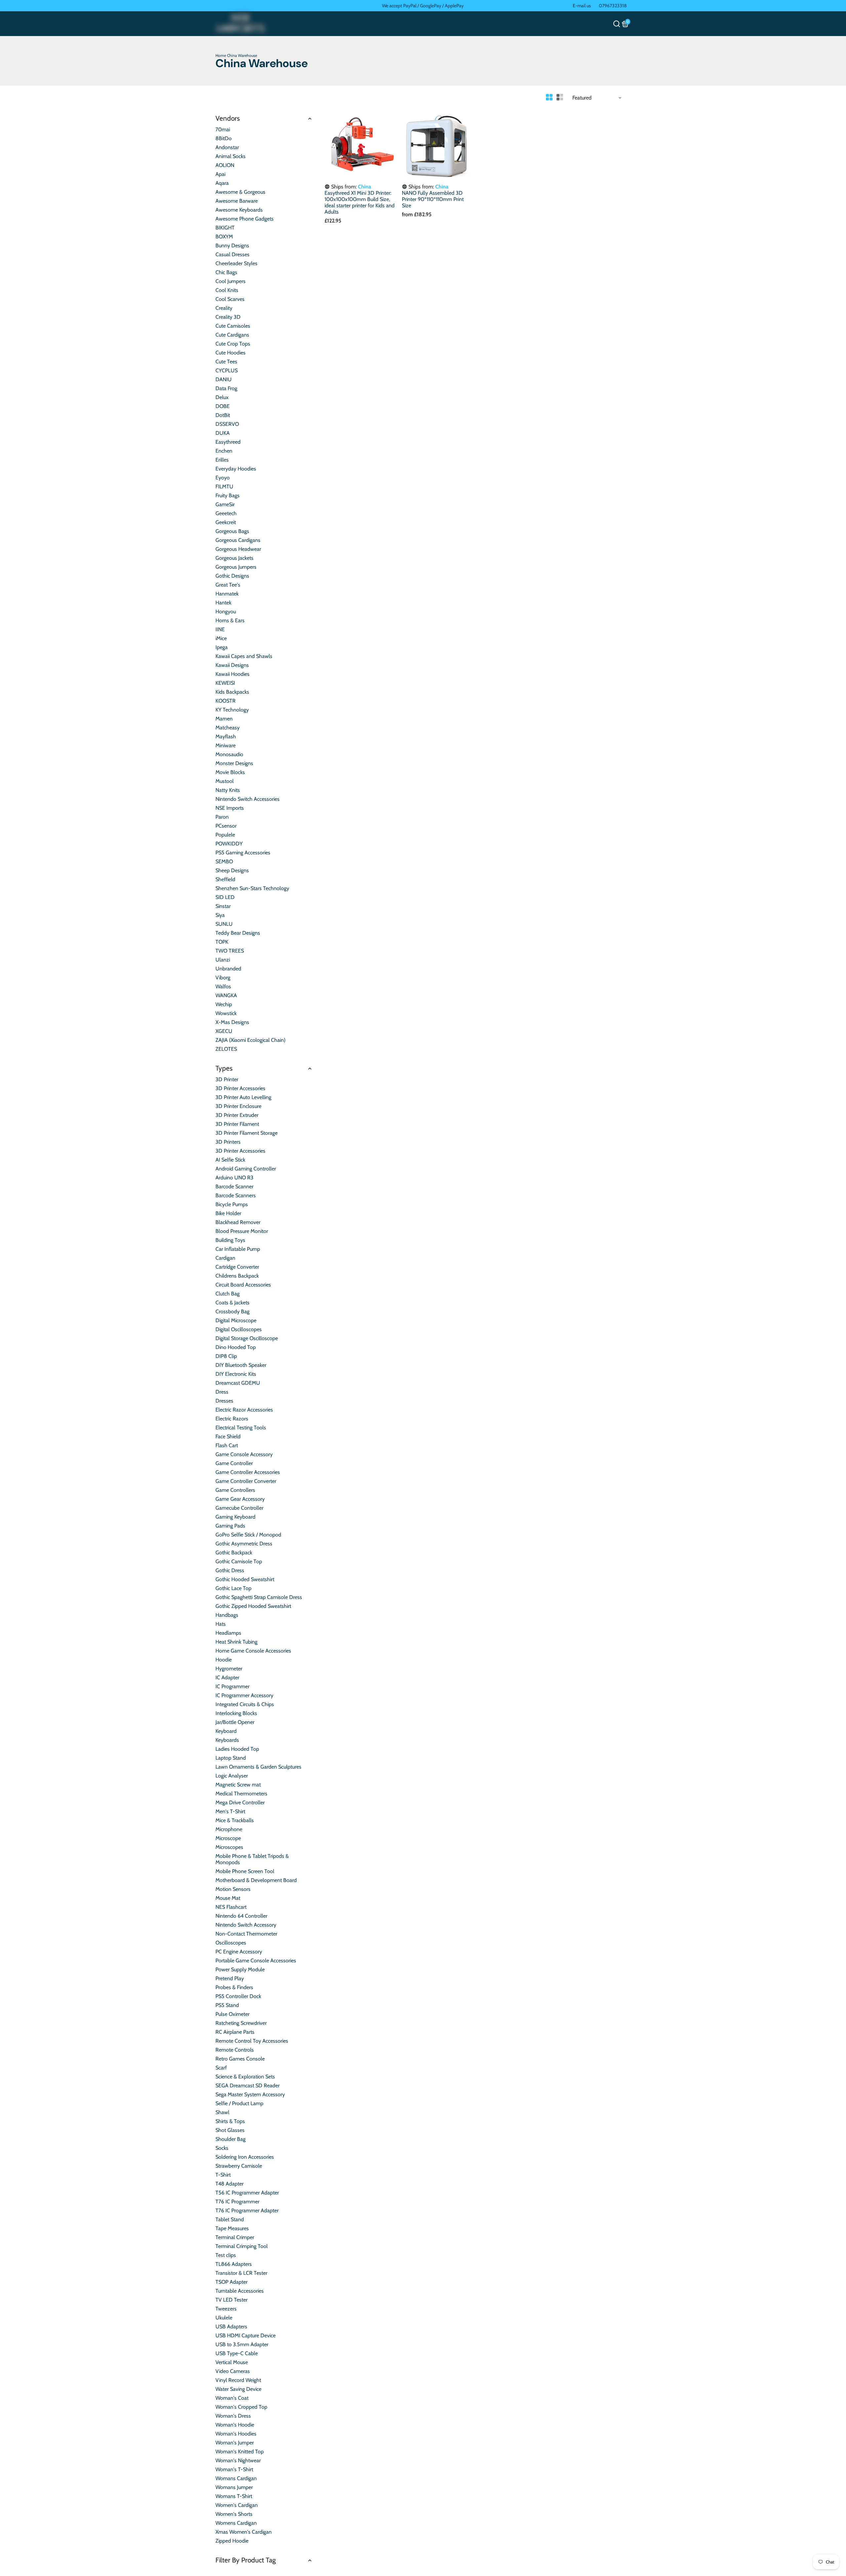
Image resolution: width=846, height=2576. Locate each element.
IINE (220, 629)
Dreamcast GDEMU (238, 1383)
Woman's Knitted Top (240, 2452)
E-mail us (582, 6)
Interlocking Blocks (236, 1713)
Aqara (222, 183)
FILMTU (224, 487)
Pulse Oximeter (232, 2014)
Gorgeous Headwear (238, 549)
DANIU (224, 379)
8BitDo (224, 138)
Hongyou (226, 612)
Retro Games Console (240, 2059)
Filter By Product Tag (246, 2560)
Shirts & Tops (230, 2121)
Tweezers (226, 2309)
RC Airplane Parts (235, 2032)
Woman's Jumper (235, 2443)
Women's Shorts (234, 2514)
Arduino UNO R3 (234, 1178)
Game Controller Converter (246, 1481)
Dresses (224, 1401)
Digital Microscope (236, 1320)
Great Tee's (228, 585)
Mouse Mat (228, 1898)
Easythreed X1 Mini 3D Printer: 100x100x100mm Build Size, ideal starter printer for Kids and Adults (360, 202)
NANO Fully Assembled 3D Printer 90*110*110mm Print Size (433, 199)
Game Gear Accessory (240, 1499)
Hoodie (224, 1660)
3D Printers (228, 1142)
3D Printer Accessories (240, 1088)
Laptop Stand (231, 1758)
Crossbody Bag (232, 1311)
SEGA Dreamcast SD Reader (248, 2085)
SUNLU (224, 924)
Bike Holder (228, 1213)
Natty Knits (228, 790)
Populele (225, 835)
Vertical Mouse (232, 2362)
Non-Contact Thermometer (246, 1934)
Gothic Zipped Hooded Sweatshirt (253, 1606)
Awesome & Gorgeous (240, 192)
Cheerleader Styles (236, 263)
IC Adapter (227, 1677)
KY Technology (232, 710)
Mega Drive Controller (240, 1802)
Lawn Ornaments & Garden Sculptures (258, 1767)
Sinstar (223, 906)
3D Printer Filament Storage (247, 1133)
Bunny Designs (232, 245)
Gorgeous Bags (232, 531)
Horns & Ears (230, 620)
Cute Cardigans (232, 335)
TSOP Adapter (231, 2282)
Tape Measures (232, 2228)
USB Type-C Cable (237, 2353)
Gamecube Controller (239, 1508)
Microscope (228, 1838)
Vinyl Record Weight (238, 2380)
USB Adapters (231, 2327)
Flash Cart (227, 1445)
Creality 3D (228, 317)
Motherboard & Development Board (256, 1880)
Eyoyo (223, 478)
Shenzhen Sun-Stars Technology (252, 888)
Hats (221, 1624)
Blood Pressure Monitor (242, 1231)
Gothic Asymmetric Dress (244, 1544)
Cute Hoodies (231, 353)
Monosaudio (229, 754)
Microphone (229, 1829)
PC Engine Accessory (239, 1952)
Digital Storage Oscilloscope (247, 1338)
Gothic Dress (230, 1570)
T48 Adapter (230, 2184)
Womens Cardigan (236, 2523)
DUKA (223, 433)
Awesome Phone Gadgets (245, 219)
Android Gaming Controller (246, 1169)
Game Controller (234, 1463)
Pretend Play (230, 1978)
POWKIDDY (229, 844)
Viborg (223, 978)
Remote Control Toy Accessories (252, 2041)
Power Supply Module (240, 1969)
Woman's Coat (232, 2398)
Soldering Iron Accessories (245, 2157)
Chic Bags (226, 272)
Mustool (225, 781)
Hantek (223, 603)
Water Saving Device (238, 2389)
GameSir (225, 504)
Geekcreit (226, 522)
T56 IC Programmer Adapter (247, 2193)
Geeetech (226, 513)
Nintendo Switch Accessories (248, 799)
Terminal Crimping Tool (242, 2246)
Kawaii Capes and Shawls (244, 656)
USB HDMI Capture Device (246, 2335)
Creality (224, 308)
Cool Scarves (230, 299)
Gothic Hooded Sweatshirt (245, 1579)
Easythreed (228, 442)
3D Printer (227, 1079)
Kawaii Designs (232, 665)
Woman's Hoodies (236, 2434)
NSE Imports (230, 808)
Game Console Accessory (244, 1454)
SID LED (225, 897)
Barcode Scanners (236, 1195)
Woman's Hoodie (235, 2425)
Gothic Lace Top (233, 1588)
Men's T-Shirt (230, 1811)
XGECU (224, 1031)
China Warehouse (242, 55)
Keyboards (227, 1740)
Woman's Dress (233, 2416)
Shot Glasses (230, 2130)
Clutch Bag (228, 1294)
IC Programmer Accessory (244, 1695)
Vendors (228, 118)
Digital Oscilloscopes (239, 1329)
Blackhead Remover (238, 1222)
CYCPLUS (227, 370)
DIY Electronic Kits (236, 1374)
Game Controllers (235, 1490)
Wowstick (226, 1013)
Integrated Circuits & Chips (245, 1704)
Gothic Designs (232, 576)
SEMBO (224, 861)
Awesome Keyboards (239, 210)
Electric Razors (232, 1419)
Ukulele (224, 2318)
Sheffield (225, 879)
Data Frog (226, 388)
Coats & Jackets (232, 1303)
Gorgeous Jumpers (236, 567)
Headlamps (228, 1633)
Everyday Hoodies (236, 469)
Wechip (224, 1004)
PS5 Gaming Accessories (243, 853)
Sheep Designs (232, 870)
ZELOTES (226, 1049)
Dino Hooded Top (236, 1347)
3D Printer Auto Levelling (243, 1097)
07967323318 (613, 6)
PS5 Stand (227, 2005)
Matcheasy (228, 728)
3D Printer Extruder (237, 1115)
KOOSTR (226, 701)
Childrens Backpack (237, 1276)
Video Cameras (233, 2371)
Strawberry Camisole (239, 2166)
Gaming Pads (230, 1526)
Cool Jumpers (231, 281)
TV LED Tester (231, 2300)
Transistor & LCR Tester (241, 2273)
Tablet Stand (230, 2219)
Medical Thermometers (241, 1794)
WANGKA (226, 995)
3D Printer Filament (237, 1124)
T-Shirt (223, 2175)
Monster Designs (234, 763)
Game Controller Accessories (248, 1472)
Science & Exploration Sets (245, 2077)
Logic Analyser (232, 1776)
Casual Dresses (232, 254)
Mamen (224, 719)
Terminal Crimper (235, 2237)
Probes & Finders (234, 1987)
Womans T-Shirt (234, 2496)
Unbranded (228, 969)
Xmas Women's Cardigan (244, 2532)
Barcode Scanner (234, 1186)
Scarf (221, 2068)
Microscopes (229, 1847)
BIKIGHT (225, 228)
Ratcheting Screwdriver (241, 2023)
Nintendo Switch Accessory (246, 1925)
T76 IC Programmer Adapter (247, 2210)
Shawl (222, 2112)
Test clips (226, 2255)
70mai (223, 129)
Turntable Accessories (240, 2291)
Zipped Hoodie (232, 2541)
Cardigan (225, 1258)
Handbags (227, 1615)
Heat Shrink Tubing (236, 1642)
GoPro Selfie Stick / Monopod (248, 1535)
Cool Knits (227, 290)
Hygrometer (229, 1669)
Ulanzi (223, 960)
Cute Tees (226, 362)
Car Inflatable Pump (238, 1249)
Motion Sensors (233, 1889)
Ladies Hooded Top (237, 1749)
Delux (222, 397)
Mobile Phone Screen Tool (245, 1871)
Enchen (224, 451)
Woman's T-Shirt (234, 2469)
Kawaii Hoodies (232, 674)
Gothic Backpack (234, 1553)
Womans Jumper (234, 2487)
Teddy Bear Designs (238, 933)
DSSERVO (227, 424)
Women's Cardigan (237, 2505)
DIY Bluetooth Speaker (241, 1365)
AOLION (225, 165)
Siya (220, 915)
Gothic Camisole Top (239, 1561)
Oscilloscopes (231, 1943)
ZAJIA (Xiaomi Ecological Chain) (250, 1040)
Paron (222, 817)
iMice (221, 638)
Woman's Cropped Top (241, 2407)
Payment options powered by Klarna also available (423, 6)
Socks (222, 2148)
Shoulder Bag (231, 2139)
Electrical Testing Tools (241, 1428)
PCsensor (226, 826)
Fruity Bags (228, 495)
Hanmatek (227, 594)
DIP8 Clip (226, 1356)
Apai (220, 174)
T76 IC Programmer (237, 2202)
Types (224, 1068)
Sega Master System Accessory (250, 2094)
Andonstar (227, 147)
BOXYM (224, 237)
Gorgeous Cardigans (238, 540)
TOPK (222, 942)
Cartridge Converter (237, 1267)
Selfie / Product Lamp (239, 2103)
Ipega (222, 647)
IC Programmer (232, 1686)
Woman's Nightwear (238, 2460)
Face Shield (228, 1436)
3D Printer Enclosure (238, 1106)
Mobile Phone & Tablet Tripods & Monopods (252, 1859)
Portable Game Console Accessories (256, 1961)
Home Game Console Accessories (253, 1651)
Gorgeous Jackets (234, 558)
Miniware (226, 745)
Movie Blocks (230, 772)
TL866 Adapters (234, 2264)
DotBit (223, 415)
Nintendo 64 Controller (241, 1916)
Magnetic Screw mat (238, 1785)
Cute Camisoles (233, 326)
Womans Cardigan (236, 2478)
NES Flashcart (231, 1907)
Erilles (222, 460)
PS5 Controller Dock (238, 1996)
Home (221, 55)
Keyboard (226, 1731)
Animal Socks (231, 156)
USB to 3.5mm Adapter (242, 2344)
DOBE (223, 406)
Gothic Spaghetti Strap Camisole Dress (259, 1597)
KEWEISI (225, 683)
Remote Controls (235, 2050)
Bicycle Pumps (232, 1204)
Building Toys (230, 1240)
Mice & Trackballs (235, 1820)
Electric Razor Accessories (244, 1410)
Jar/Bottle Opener (235, 1722)
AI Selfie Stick (230, 1160)
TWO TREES (230, 951)
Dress (222, 1392)
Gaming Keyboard (235, 1517)
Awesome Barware (237, 201)
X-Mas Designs (232, 1022)
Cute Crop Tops (233, 344)
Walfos (223, 986)
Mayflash (226, 736)
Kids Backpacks (232, 692)
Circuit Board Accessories (243, 1285)
